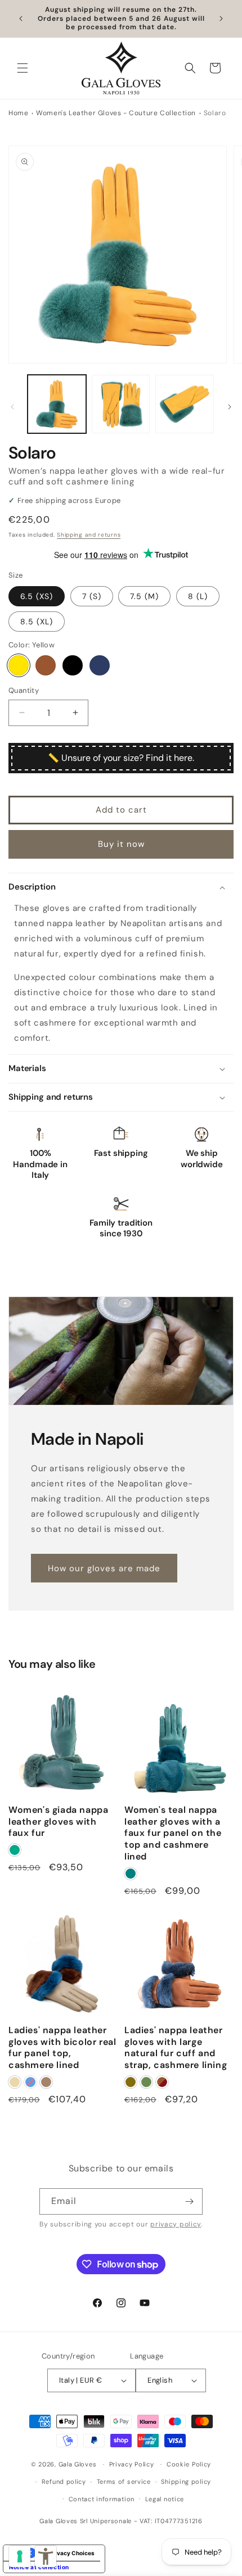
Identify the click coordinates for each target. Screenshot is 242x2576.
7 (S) (92, 596)
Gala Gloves (78, 2464)
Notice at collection (39, 2567)
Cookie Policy (189, 2464)
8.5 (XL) (37, 622)
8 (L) (198, 596)
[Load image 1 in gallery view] (57, 404)
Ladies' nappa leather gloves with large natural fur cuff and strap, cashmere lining (176, 2048)
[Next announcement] (221, 19)
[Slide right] (230, 407)
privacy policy (176, 2224)
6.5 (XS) (37, 596)
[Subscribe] (190, 2201)
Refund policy (64, 2482)
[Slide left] (12, 407)
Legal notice (165, 2499)
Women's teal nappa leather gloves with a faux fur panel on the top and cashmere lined (173, 1833)
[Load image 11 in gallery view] (185, 404)
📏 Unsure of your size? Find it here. (121, 758)
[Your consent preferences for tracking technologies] (20, 2556)
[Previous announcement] (21, 19)
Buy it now (121, 844)
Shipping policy (186, 2482)
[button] (23, 68)
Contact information (102, 2499)
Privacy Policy (132, 2464)
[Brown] (46, 665)
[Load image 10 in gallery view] (121, 404)
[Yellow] (19, 665)
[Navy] (100, 665)
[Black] (73, 665)
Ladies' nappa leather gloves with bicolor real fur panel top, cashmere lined (62, 2048)
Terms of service (124, 2482)
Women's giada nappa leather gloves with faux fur (58, 1822)
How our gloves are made (104, 1568)
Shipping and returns (89, 535)
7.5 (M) (144, 596)
